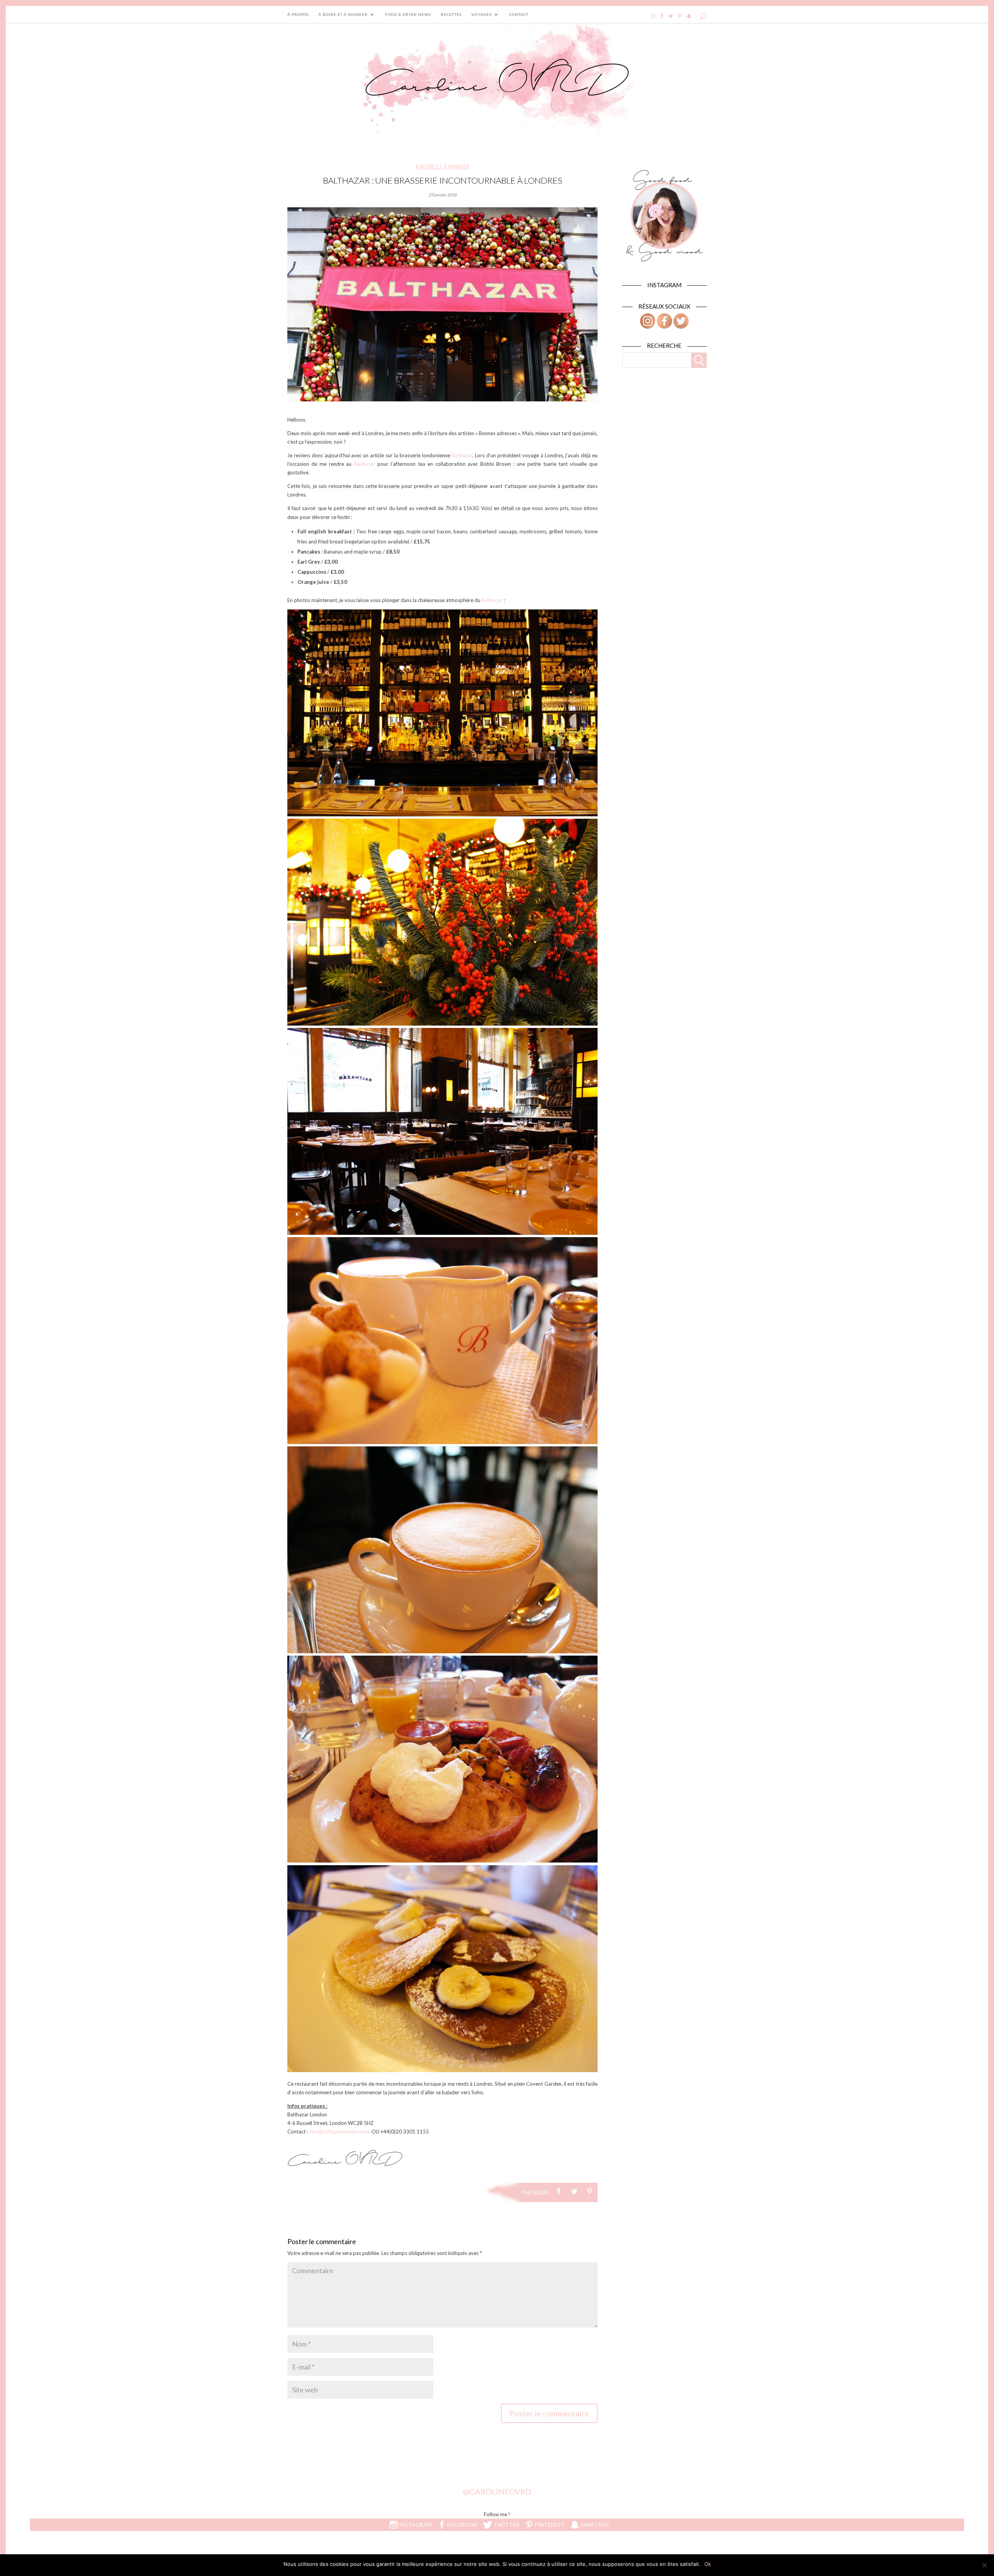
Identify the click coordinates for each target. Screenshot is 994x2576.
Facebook (461, 2525)
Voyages (481, 14)
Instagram (415, 2525)
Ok (708, 2564)
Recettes (451, 14)
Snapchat (594, 2525)
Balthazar (462, 455)
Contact (519, 14)
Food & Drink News (408, 14)
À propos (298, 14)
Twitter (506, 2525)
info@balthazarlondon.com (340, 2132)
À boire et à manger (343, 14)
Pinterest (549, 2525)
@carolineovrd (497, 2491)
